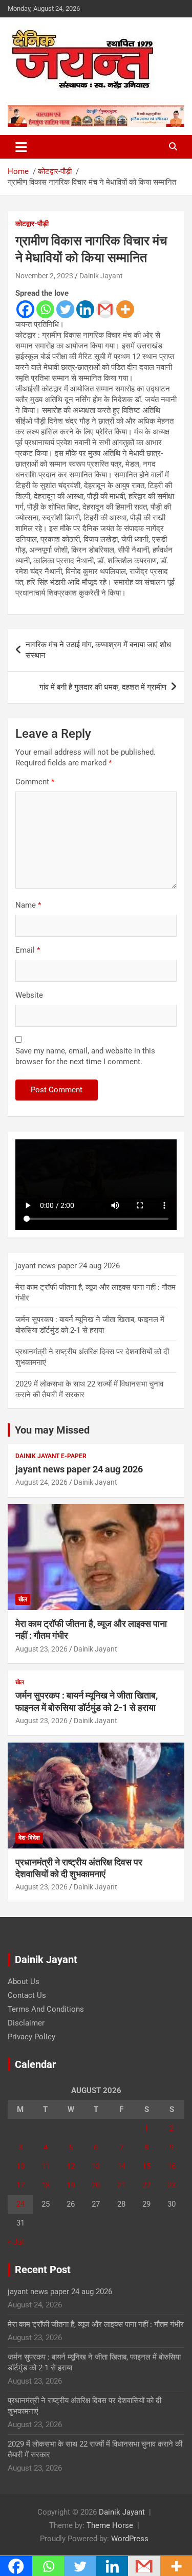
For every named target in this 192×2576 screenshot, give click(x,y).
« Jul (16, 2242)
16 (172, 2166)
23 (172, 2185)
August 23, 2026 (41, 1649)
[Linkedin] (85, 309)
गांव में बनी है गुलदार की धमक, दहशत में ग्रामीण (103, 687)
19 (71, 2185)
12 (71, 2166)
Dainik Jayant (101, 276)
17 (20, 2185)
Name (28, 905)
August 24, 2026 (41, 1482)
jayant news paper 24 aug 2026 (68, 1266)
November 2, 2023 (44, 276)
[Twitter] (65, 309)
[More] (125, 309)
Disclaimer (26, 2023)
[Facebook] (25, 309)
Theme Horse (110, 2525)
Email (28, 950)
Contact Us (27, 1995)
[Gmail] (105, 309)
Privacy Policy (31, 2037)
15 (146, 2166)
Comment (35, 782)
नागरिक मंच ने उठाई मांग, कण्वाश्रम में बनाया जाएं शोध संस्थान (98, 650)
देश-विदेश (29, 1838)
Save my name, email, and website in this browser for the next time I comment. (85, 1056)
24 (20, 2204)
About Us (24, 1981)
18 (46, 2185)
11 (46, 2166)
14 (121, 2166)
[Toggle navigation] (21, 147)
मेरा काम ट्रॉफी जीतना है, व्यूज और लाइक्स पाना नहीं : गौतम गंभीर (96, 2324)
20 (96, 2185)
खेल (23, 1599)
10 (20, 2166)
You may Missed (52, 1430)
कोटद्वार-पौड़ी (32, 224)
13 (96, 2166)
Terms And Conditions (46, 2009)
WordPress (130, 2539)
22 (146, 2185)
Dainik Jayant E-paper (51, 1456)
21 (121, 2185)
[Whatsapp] (45, 309)
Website (29, 995)
